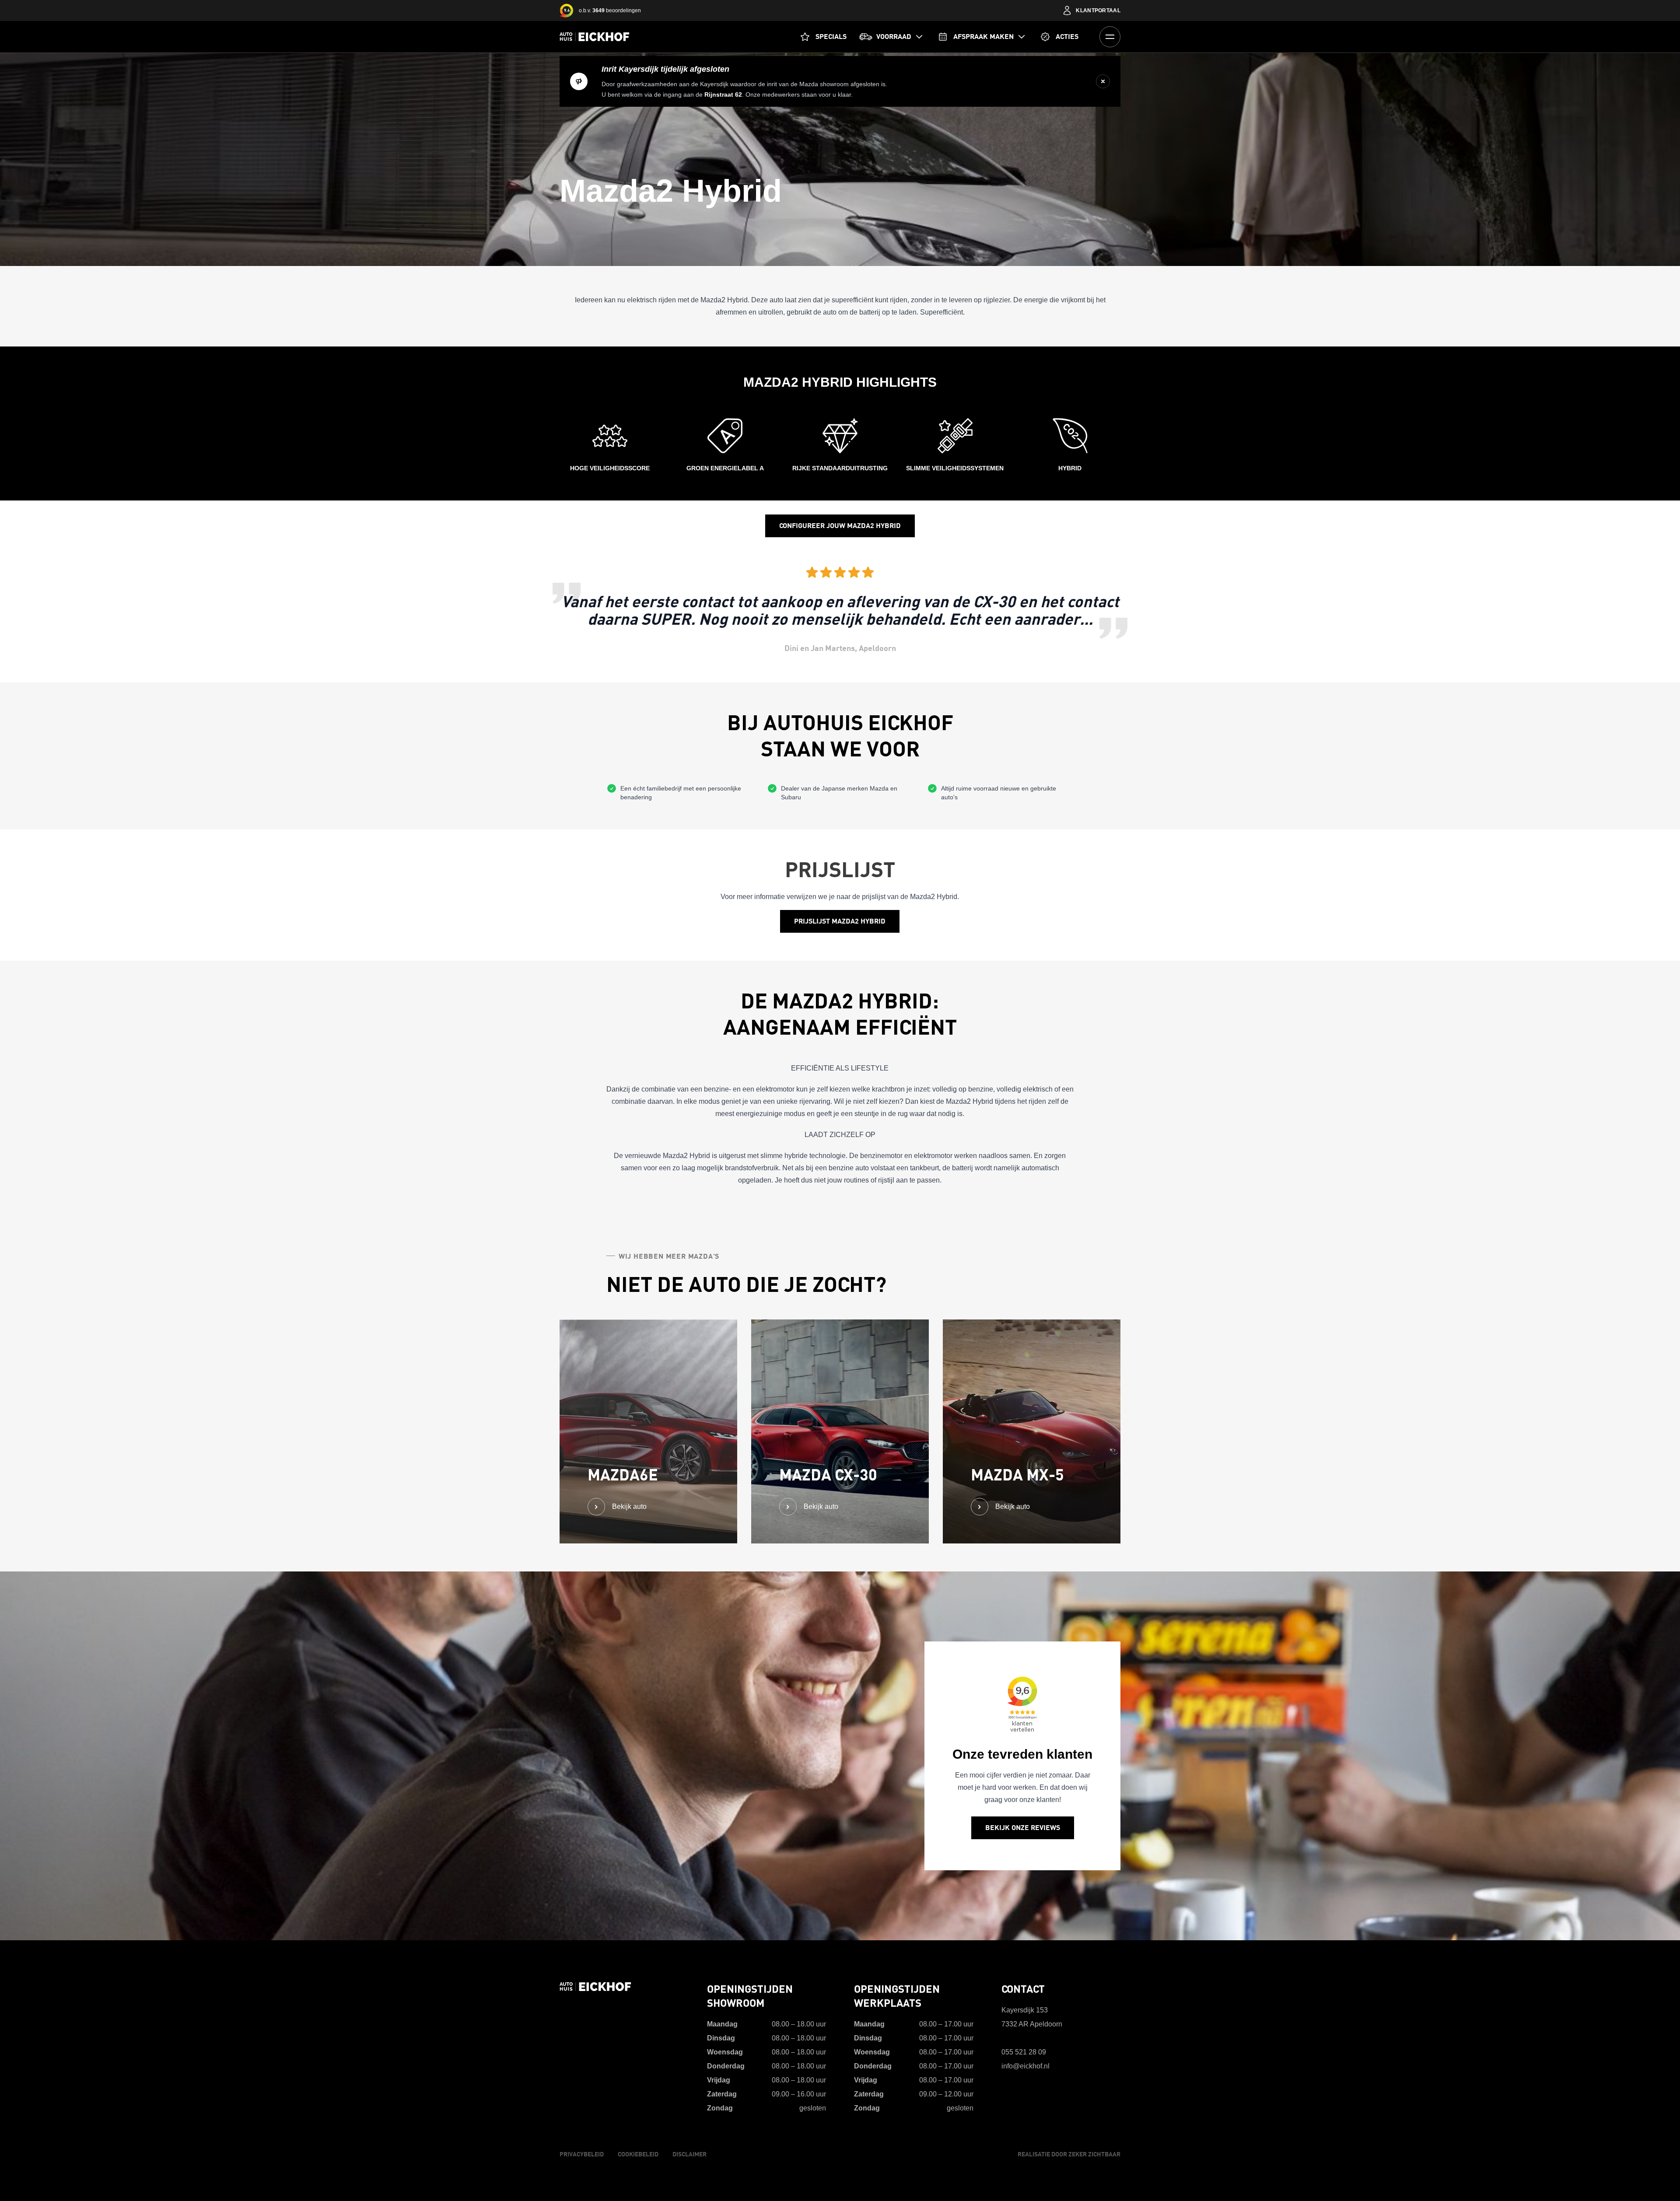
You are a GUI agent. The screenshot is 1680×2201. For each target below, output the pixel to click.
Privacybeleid (582, 2154)
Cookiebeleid (638, 2154)
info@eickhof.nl (1025, 2066)
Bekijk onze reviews (1023, 1828)
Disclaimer (689, 2154)
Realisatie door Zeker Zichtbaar (1069, 2154)
